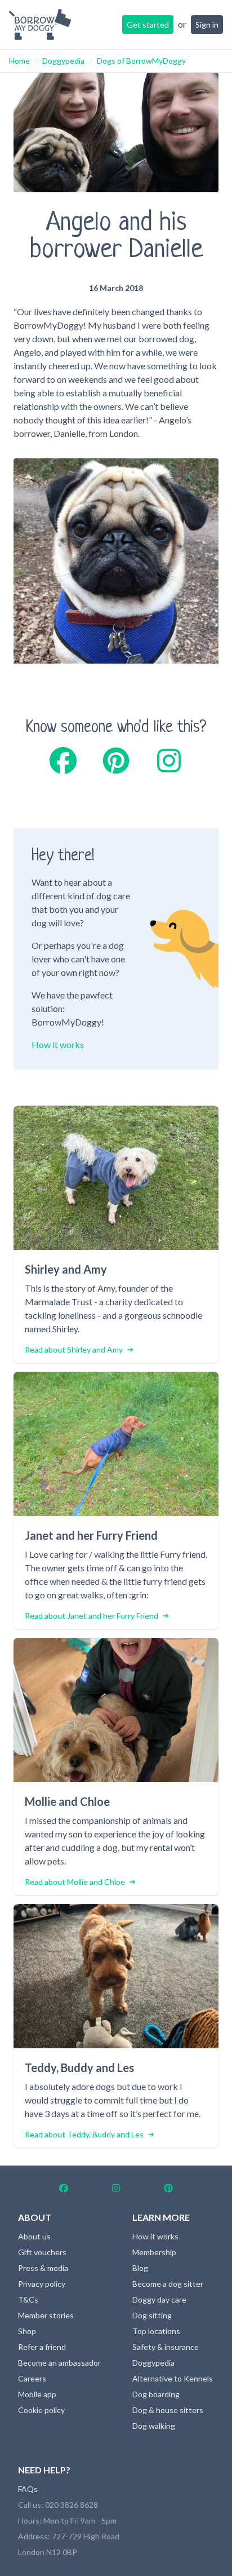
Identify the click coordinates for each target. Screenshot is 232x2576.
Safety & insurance (166, 2347)
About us (34, 2236)
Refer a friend (42, 2347)
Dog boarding (156, 2394)
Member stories (46, 2315)
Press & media (43, 2268)
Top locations (156, 2331)
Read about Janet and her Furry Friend (92, 1616)
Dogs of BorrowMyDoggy (141, 61)
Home (19, 61)
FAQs (28, 2489)
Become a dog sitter (168, 2284)
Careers (32, 2378)
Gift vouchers (42, 2252)
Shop (27, 2331)
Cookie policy (41, 2410)
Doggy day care (159, 2299)
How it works (58, 1044)
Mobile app (37, 2394)
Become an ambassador (59, 2363)
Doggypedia (63, 61)
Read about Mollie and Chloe (75, 1882)
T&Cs (28, 2299)
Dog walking (154, 2426)
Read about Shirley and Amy (74, 1349)
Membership (154, 2252)
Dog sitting (152, 2315)
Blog (140, 2268)
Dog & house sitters (168, 2410)
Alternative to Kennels (173, 2378)
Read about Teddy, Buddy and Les (84, 2134)
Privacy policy (42, 2284)
